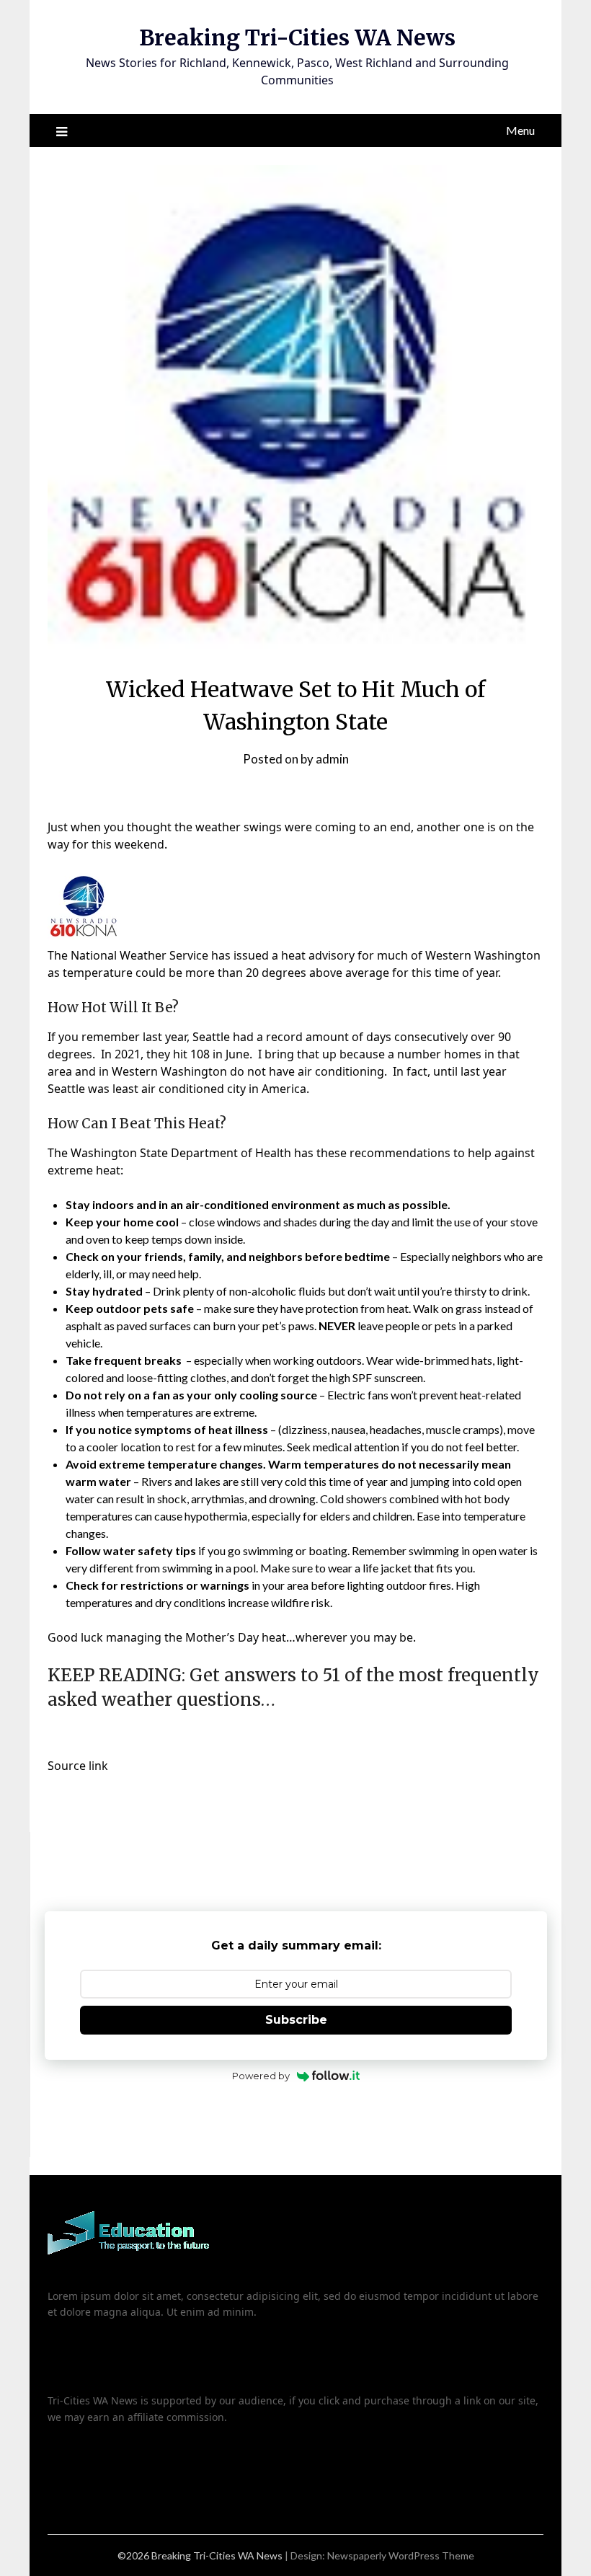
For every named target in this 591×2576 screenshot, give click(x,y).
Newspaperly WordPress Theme (401, 2555)
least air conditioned (168, 1089)
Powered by (261, 2076)
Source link (78, 1766)
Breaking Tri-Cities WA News (297, 37)
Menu (520, 130)
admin (332, 759)
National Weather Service (139, 955)
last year (165, 1037)
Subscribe (296, 2020)
